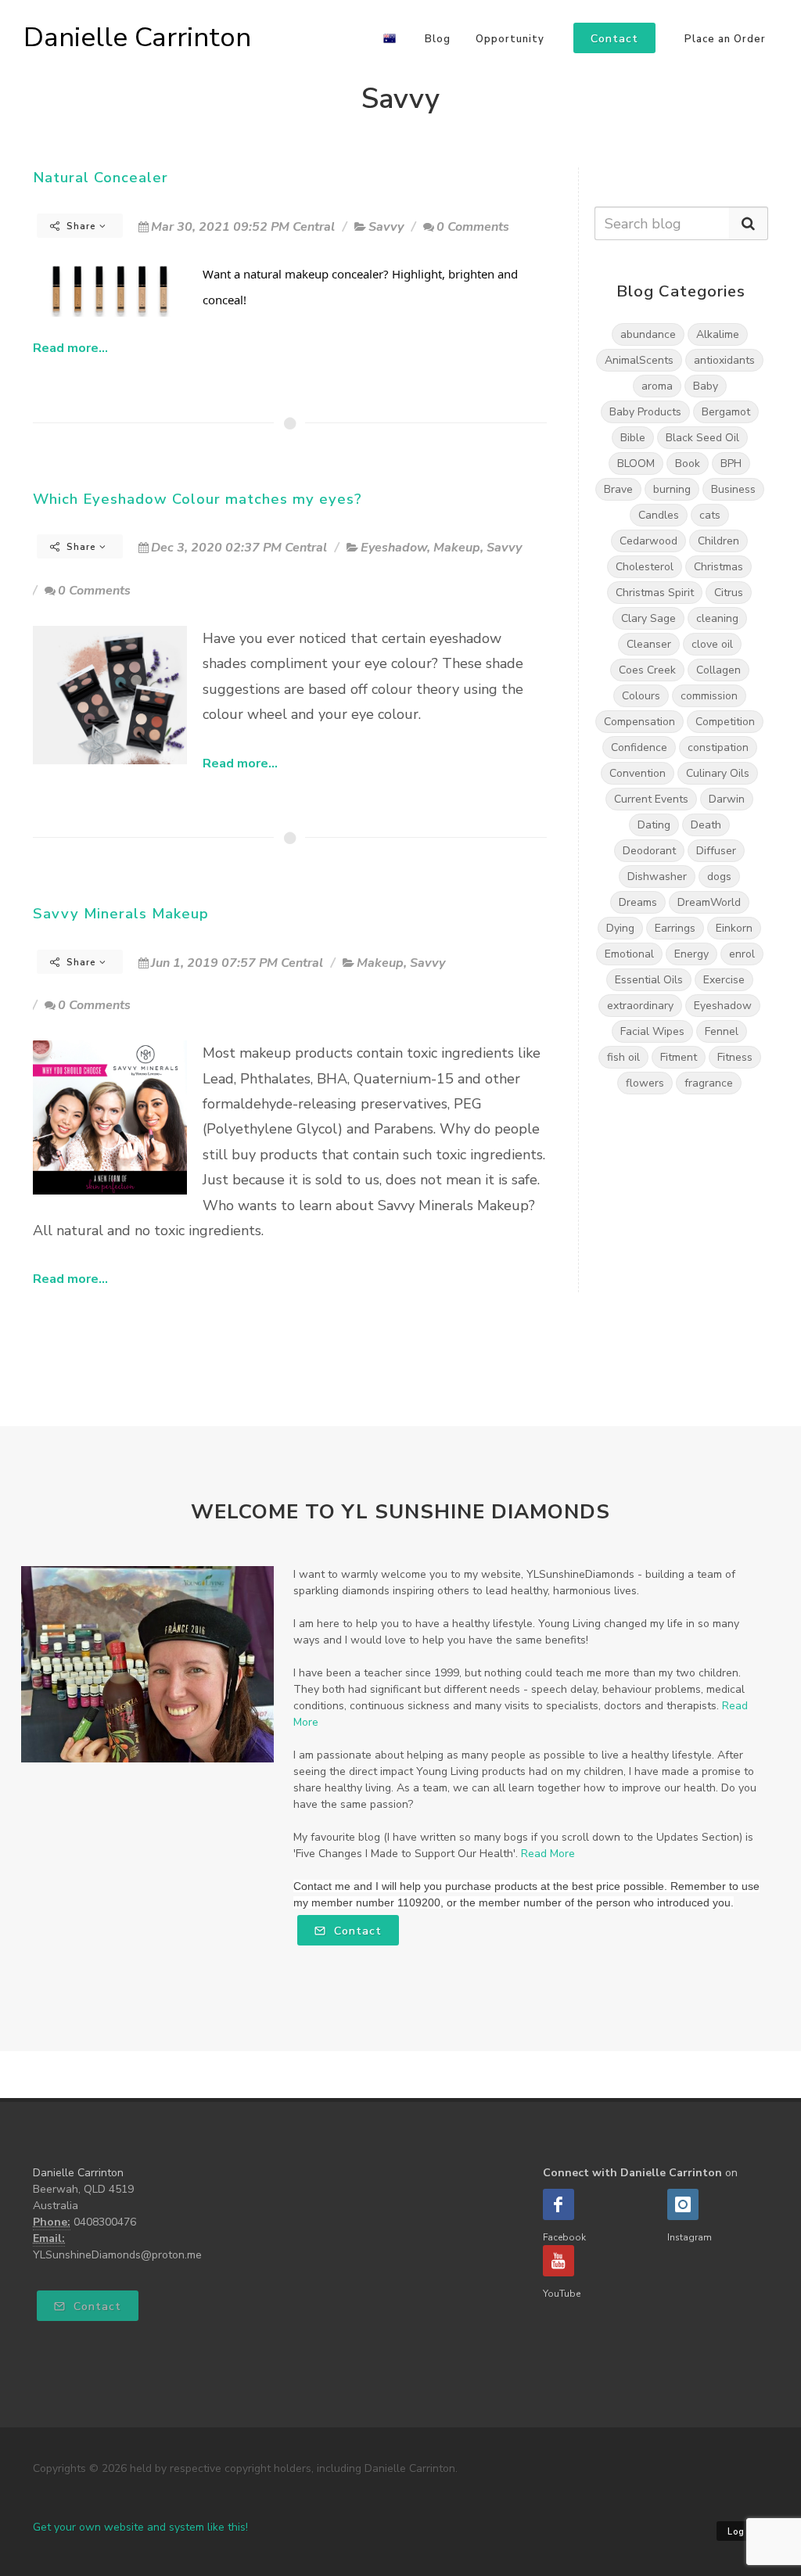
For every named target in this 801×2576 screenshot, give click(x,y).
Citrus (729, 593)
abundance (648, 334)
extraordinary (640, 1006)
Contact (356, 1931)
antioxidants (724, 360)
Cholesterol (645, 567)
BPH (731, 463)
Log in (742, 2532)
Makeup (457, 548)
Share (81, 226)
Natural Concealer (101, 178)
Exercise (724, 980)
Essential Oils (649, 980)
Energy (691, 954)
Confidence (639, 747)
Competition (725, 722)
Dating (654, 825)
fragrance (709, 1083)
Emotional (629, 954)
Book (688, 463)
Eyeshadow (394, 548)
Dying (620, 928)
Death (706, 825)
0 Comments (473, 227)
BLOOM (636, 463)
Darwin (727, 799)
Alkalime (718, 334)
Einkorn (734, 928)
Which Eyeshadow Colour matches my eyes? (198, 499)
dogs (719, 877)
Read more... (70, 348)
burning (672, 489)
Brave (618, 489)
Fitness (735, 1057)
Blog (438, 39)
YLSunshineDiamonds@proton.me (117, 2255)
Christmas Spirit (655, 593)
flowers (645, 1083)
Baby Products (645, 412)
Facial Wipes (652, 1031)
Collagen (718, 670)
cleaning (717, 618)
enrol (742, 954)
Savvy (386, 227)
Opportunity (510, 39)
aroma (657, 386)
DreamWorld (709, 902)
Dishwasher (657, 877)
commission (709, 696)
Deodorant (649, 851)
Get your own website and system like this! (140, 2527)
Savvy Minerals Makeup (121, 914)
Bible (633, 438)
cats (710, 515)
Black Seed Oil (702, 438)
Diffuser (716, 851)
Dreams (638, 902)
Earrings (675, 928)
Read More (548, 1854)
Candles (659, 515)
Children (718, 541)
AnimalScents (639, 360)
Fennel (722, 1031)
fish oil (623, 1057)
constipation (718, 747)
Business (733, 489)
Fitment (679, 1057)
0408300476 (105, 2222)
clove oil (712, 644)
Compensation (639, 722)
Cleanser (649, 644)
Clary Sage (648, 618)
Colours (641, 696)
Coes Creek (647, 670)
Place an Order (725, 39)
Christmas (718, 567)
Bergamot (726, 412)
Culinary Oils (718, 773)
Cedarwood (648, 541)
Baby (706, 386)
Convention (638, 773)
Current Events (651, 799)
